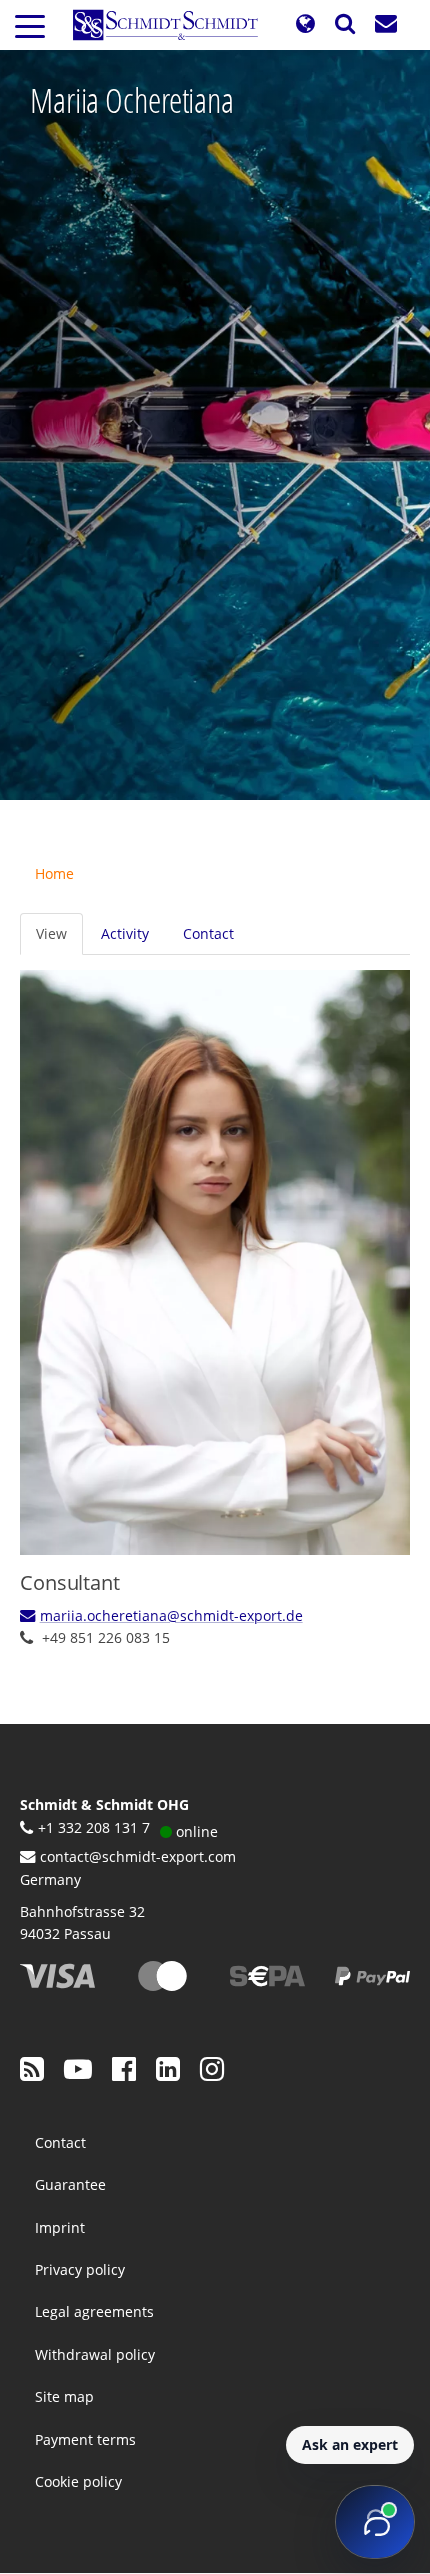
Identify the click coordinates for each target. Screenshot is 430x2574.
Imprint (60, 2227)
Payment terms (85, 2439)
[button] (305, 24)
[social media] (32, 2068)
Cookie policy (78, 2481)
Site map (64, 2396)
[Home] (173, 25)
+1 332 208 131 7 (94, 1827)
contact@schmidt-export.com (138, 1856)
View (51, 933)
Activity (125, 933)
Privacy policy (80, 2269)
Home (54, 873)
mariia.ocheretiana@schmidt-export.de (171, 1615)
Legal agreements (94, 2311)
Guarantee (70, 2184)
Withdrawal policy (95, 2354)
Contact (208, 933)
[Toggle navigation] (30, 25)
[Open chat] (375, 2522)
